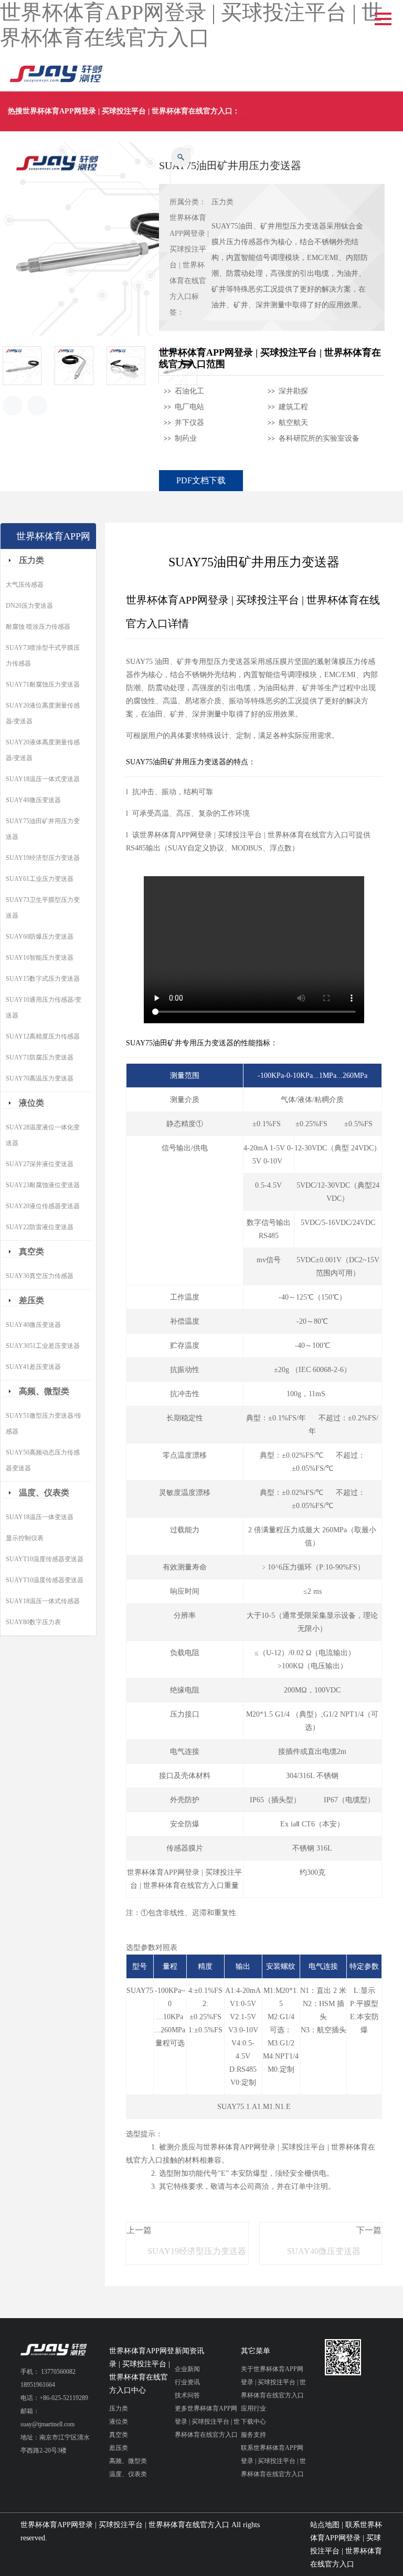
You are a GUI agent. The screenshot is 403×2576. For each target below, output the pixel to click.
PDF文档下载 (201, 480)
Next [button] (37, 406)
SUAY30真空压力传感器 (40, 1276)
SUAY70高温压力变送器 (40, 1078)
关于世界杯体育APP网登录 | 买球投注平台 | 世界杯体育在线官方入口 (273, 2382)
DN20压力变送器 (29, 606)
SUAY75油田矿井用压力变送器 (43, 829)
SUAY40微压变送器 (324, 2251)
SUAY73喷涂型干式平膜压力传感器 (43, 656)
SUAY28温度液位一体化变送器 (43, 1135)
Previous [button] (13, 406)
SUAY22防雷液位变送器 (40, 1227)
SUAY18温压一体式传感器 (43, 1601)
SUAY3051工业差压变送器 (43, 1346)
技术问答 (187, 2395)
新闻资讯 (189, 2351)
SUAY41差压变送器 (33, 1367)
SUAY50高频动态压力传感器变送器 (43, 1460)
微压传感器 (260, 111)
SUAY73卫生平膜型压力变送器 (43, 908)
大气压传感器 (25, 585)
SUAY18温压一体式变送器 (43, 779)
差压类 (31, 1300)
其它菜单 (256, 2351)
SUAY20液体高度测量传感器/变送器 (43, 750)
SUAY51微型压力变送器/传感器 (44, 1424)
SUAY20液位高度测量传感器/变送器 (43, 713)
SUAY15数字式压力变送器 (43, 979)
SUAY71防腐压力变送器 (40, 1057)
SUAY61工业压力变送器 (40, 879)
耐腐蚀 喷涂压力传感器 (38, 627)
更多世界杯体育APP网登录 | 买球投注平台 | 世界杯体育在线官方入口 (207, 2422)
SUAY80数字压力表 (33, 1622)
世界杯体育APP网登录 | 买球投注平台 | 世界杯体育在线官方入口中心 (142, 2371)
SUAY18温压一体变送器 (40, 1517)
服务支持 (253, 2435)
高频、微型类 (44, 1391)
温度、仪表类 (44, 1493)
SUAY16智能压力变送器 (40, 958)
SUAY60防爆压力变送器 (40, 937)
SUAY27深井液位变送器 (40, 1164)
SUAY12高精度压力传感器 (43, 1036)
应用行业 (253, 2408)
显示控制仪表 (25, 1538)
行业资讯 (187, 2382)
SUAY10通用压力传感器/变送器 (44, 1007)
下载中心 (253, 2422)
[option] (29, 366)
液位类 (31, 1103)
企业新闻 (187, 2369)
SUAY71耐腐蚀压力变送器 (43, 684)
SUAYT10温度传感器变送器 (45, 1559)
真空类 (31, 1251)
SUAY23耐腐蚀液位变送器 (43, 1185)
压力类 (222, 202)
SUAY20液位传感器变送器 (43, 1206)
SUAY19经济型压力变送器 (197, 2251)
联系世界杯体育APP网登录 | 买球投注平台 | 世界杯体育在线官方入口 (273, 2461)
